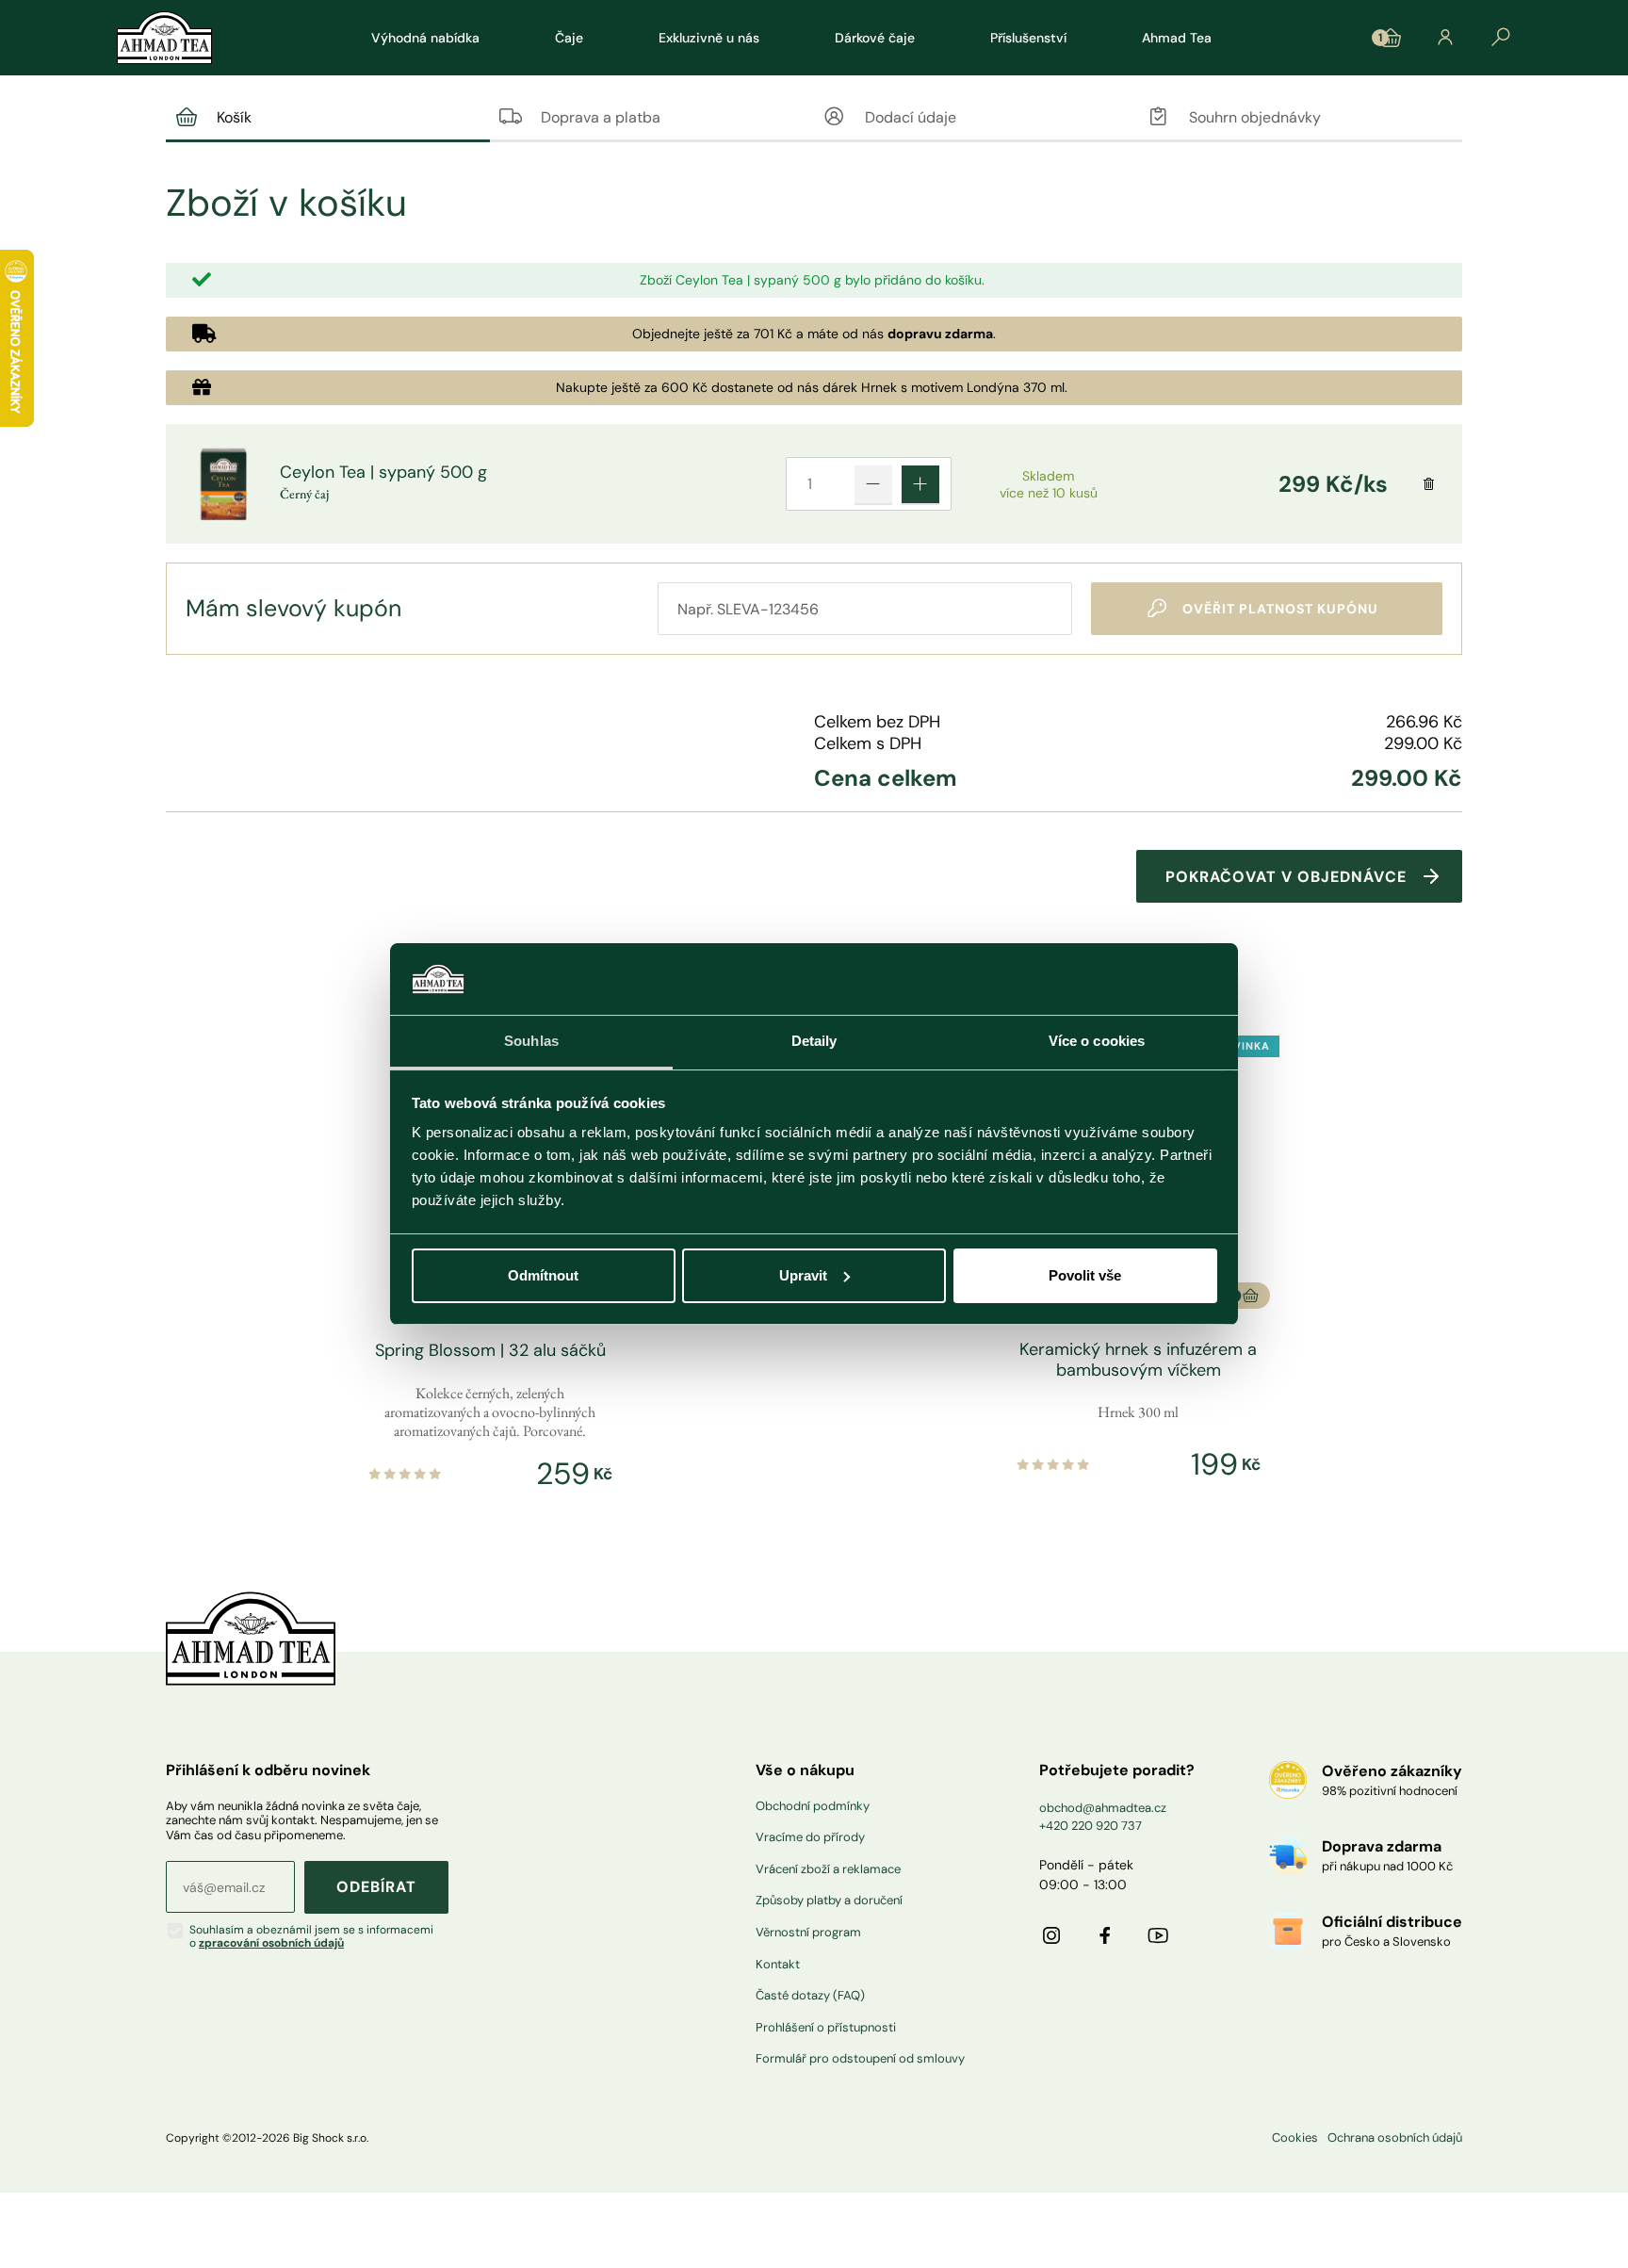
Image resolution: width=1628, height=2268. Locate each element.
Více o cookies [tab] (1097, 1041)
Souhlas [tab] (531, 1041)
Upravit (803, 1275)
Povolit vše (1085, 1275)
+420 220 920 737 (1091, 1826)
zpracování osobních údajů (271, 1943)
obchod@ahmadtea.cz (1103, 1808)
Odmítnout (543, 1275)
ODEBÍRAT (376, 1887)
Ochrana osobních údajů (1395, 2138)
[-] (873, 484)
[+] (920, 484)
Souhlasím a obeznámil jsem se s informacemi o (311, 1937)
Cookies (1295, 2138)
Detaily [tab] (814, 1041)
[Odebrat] (1429, 484)
